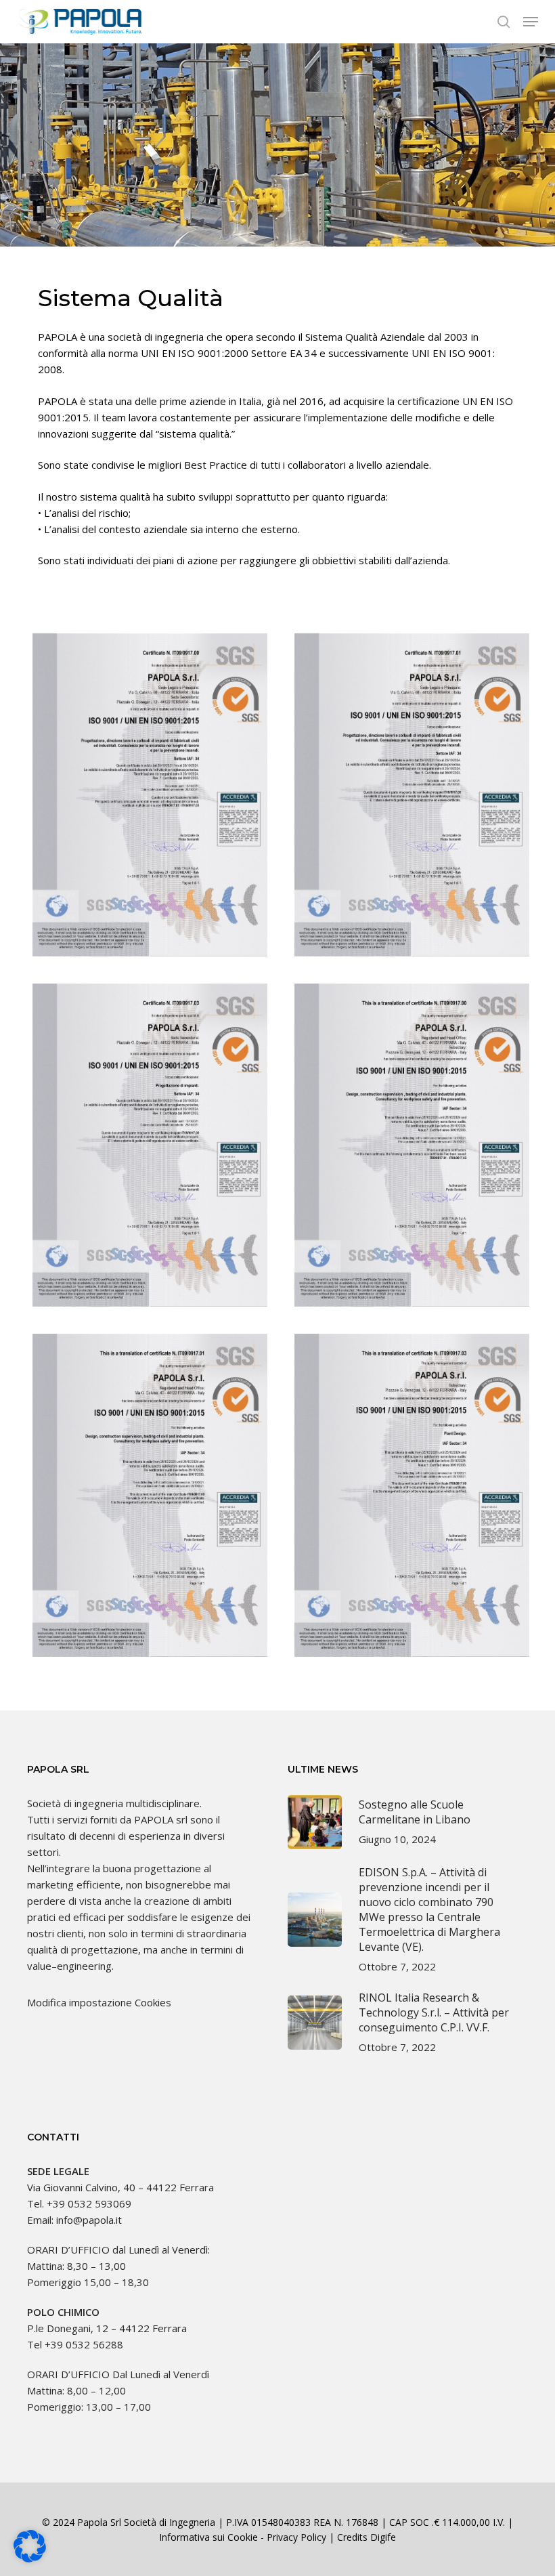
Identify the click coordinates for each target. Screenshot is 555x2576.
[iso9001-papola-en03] (412, 1495)
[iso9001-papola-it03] (150, 1145)
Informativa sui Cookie (208, 2537)
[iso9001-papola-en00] (412, 1145)
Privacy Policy (296, 2537)
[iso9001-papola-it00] (150, 795)
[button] (531, 22)
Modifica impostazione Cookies (99, 2002)
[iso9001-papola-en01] (150, 1495)
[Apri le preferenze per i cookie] (30, 2558)
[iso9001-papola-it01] (412, 795)
